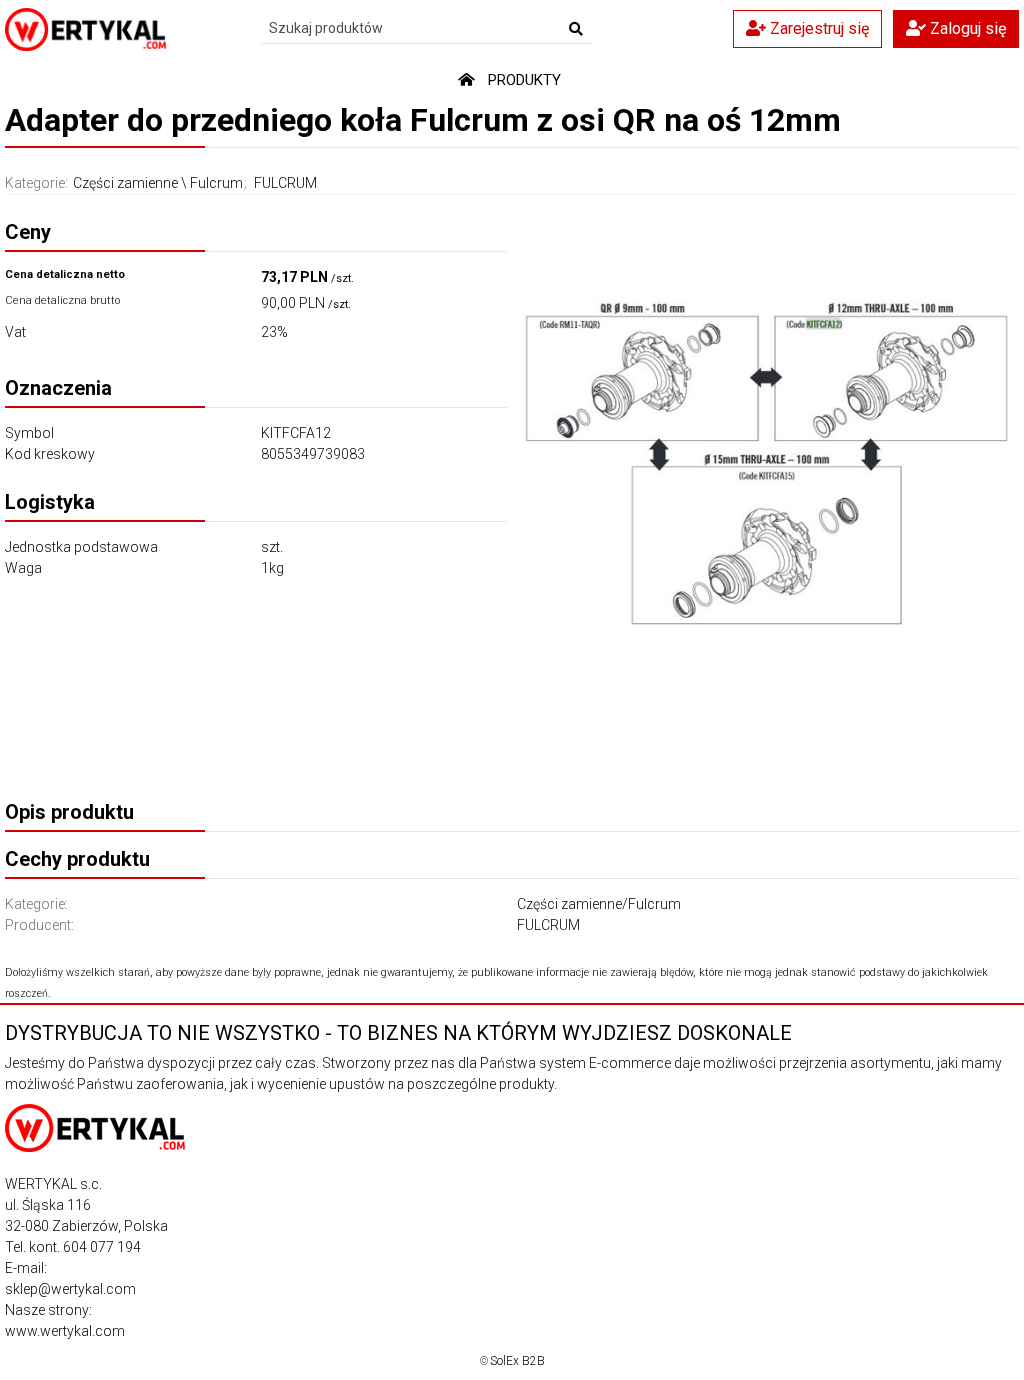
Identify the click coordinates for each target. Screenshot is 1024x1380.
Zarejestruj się (817, 28)
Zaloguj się (966, 28)
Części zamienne (125, 183)
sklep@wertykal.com (70, 1289)
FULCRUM (285, 183)
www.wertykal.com (65, 1331)
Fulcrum (216, 183)
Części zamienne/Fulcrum (599, 904)
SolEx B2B (517, 1361)
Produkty (524, 80)
